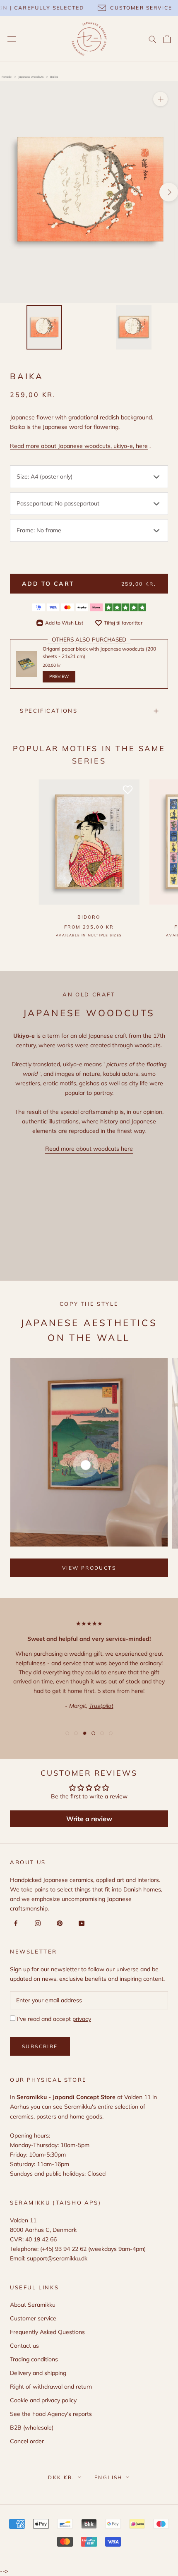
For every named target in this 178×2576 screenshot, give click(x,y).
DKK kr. (61, 2477)
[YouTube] (80, 1923)
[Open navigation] (12, 39)
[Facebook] (14, 1923)
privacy (82, 2019)
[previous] (9, 192)
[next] (169, 192)
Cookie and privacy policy (43, 2400)
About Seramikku (33, 2305)
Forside (7, 77)
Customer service (33, 2318)
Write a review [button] (89, 1819)
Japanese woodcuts (31, 77)
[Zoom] (160, 99)
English (108, 2477)
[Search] (152, 39)
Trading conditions (34, 2359)
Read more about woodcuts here (89, 1149)
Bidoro (89, 917)
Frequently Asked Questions (47, 2332)
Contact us (24, 2346)
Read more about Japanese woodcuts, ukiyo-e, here (79, 446)
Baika (54, 77)
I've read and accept (53, 2019)
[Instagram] (36, 1923)
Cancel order (27, 2441)
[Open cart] (167, 39)
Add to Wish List (64, 623)
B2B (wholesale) (32, 2428)
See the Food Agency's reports (51, 2414)
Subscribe (40, 2046)
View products (89, 1568)
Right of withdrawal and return (51, 2387)
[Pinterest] (58, 1923)
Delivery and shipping (38, 2373)
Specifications (49, 711)
